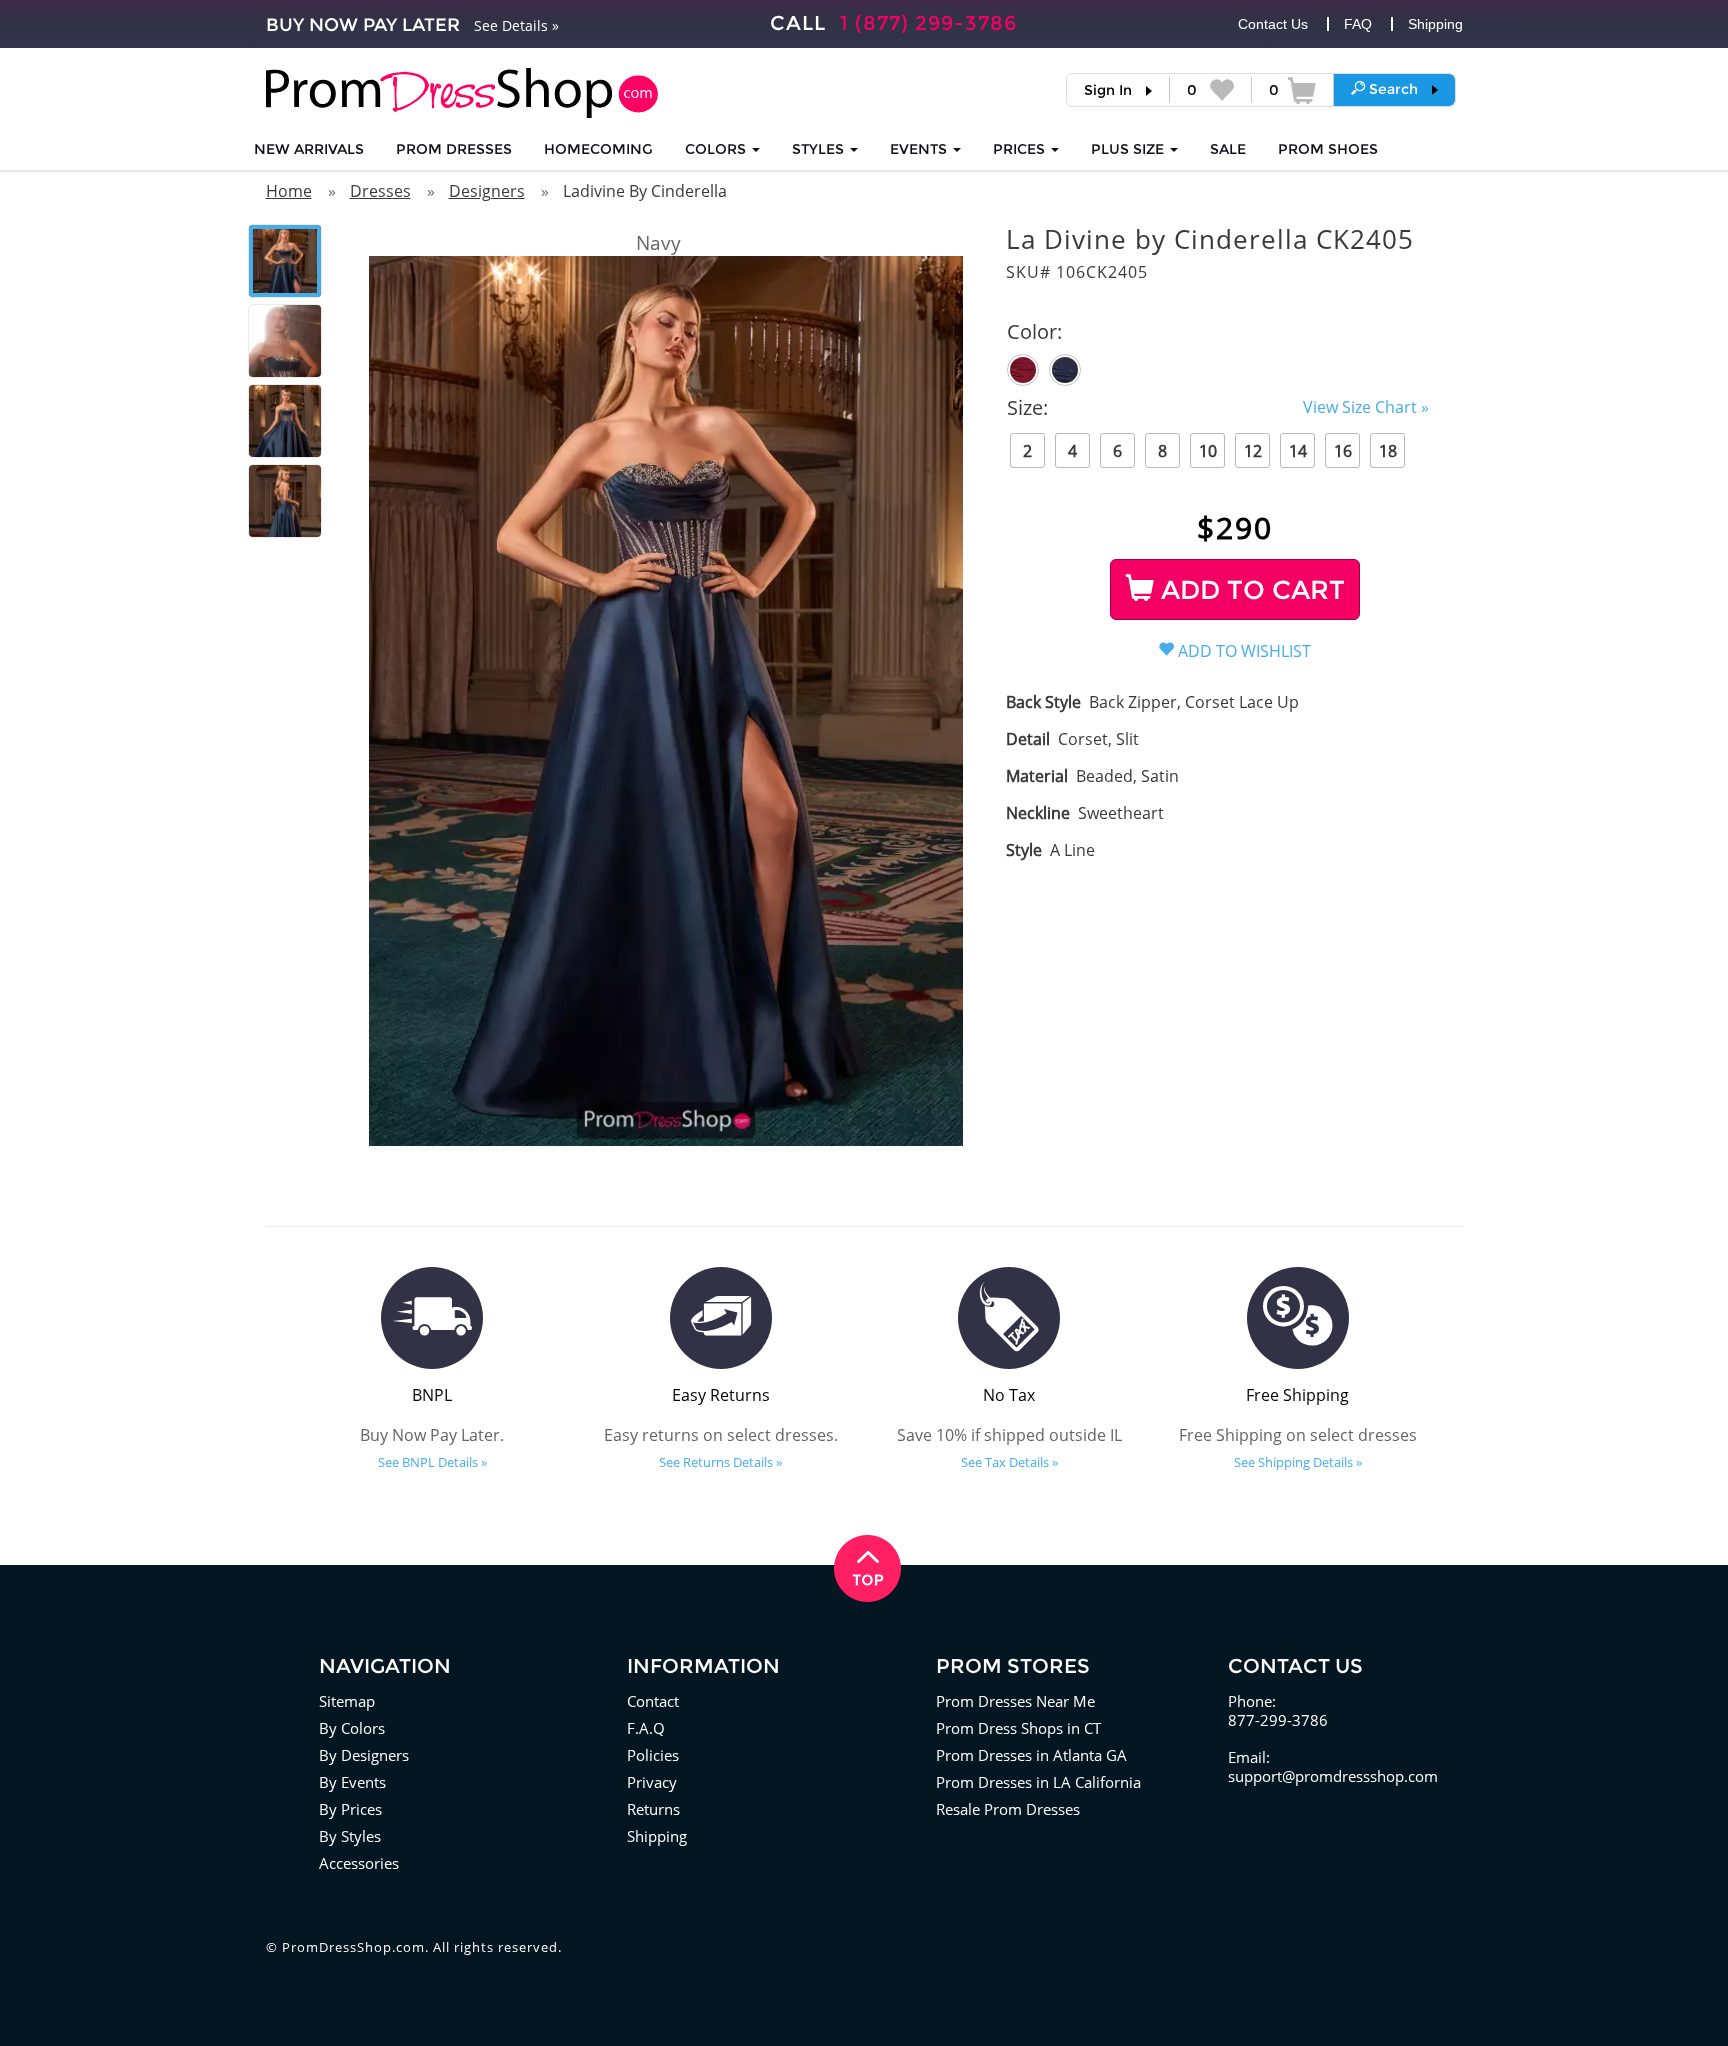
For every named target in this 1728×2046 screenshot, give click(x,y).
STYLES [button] (820, 149)
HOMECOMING (598, 149)
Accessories (359, 1863)
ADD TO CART (1249, 590)
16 (1343, 451)
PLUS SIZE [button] (1129, 149)
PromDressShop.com (353, 1947)
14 (1298, 451)
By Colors (352, 1728)
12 (1253, 451)
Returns (653, 1809)
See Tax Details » (1009, 1462)
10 (1208, 451)
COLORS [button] (717, 149)
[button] (1394, 89)
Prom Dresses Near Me (1015, 1701)
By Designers (364, 1755)
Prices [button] (1021, 149)
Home (289, 191)
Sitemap (347, 1701)
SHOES (1328, 149)
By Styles (350, 1836)
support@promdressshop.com (1333, 1776)
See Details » (516, 25)
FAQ (1358, 24)
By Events (352, 1782)
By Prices (350, 1809)
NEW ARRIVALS (309, 149)
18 (1388, 451)
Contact (653, 1701)
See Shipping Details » (1298, 1462)
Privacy (652, 1782)
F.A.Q (646, 1728)
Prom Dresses (454, 149)
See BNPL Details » (432, 1462)
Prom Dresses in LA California (1038, 1782)
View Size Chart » (1366, 407)
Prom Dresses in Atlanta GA (1031, 1755)
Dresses (380, 191)
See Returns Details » (720, 1462)
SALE (1228, 149)
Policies (653, 1755)
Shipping (1435, 24)
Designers (487, 191)
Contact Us (1273, 24)
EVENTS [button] (920, 149)
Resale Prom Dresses (1008, 1809)
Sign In (1108, 90)
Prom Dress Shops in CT (1018, 1728)
